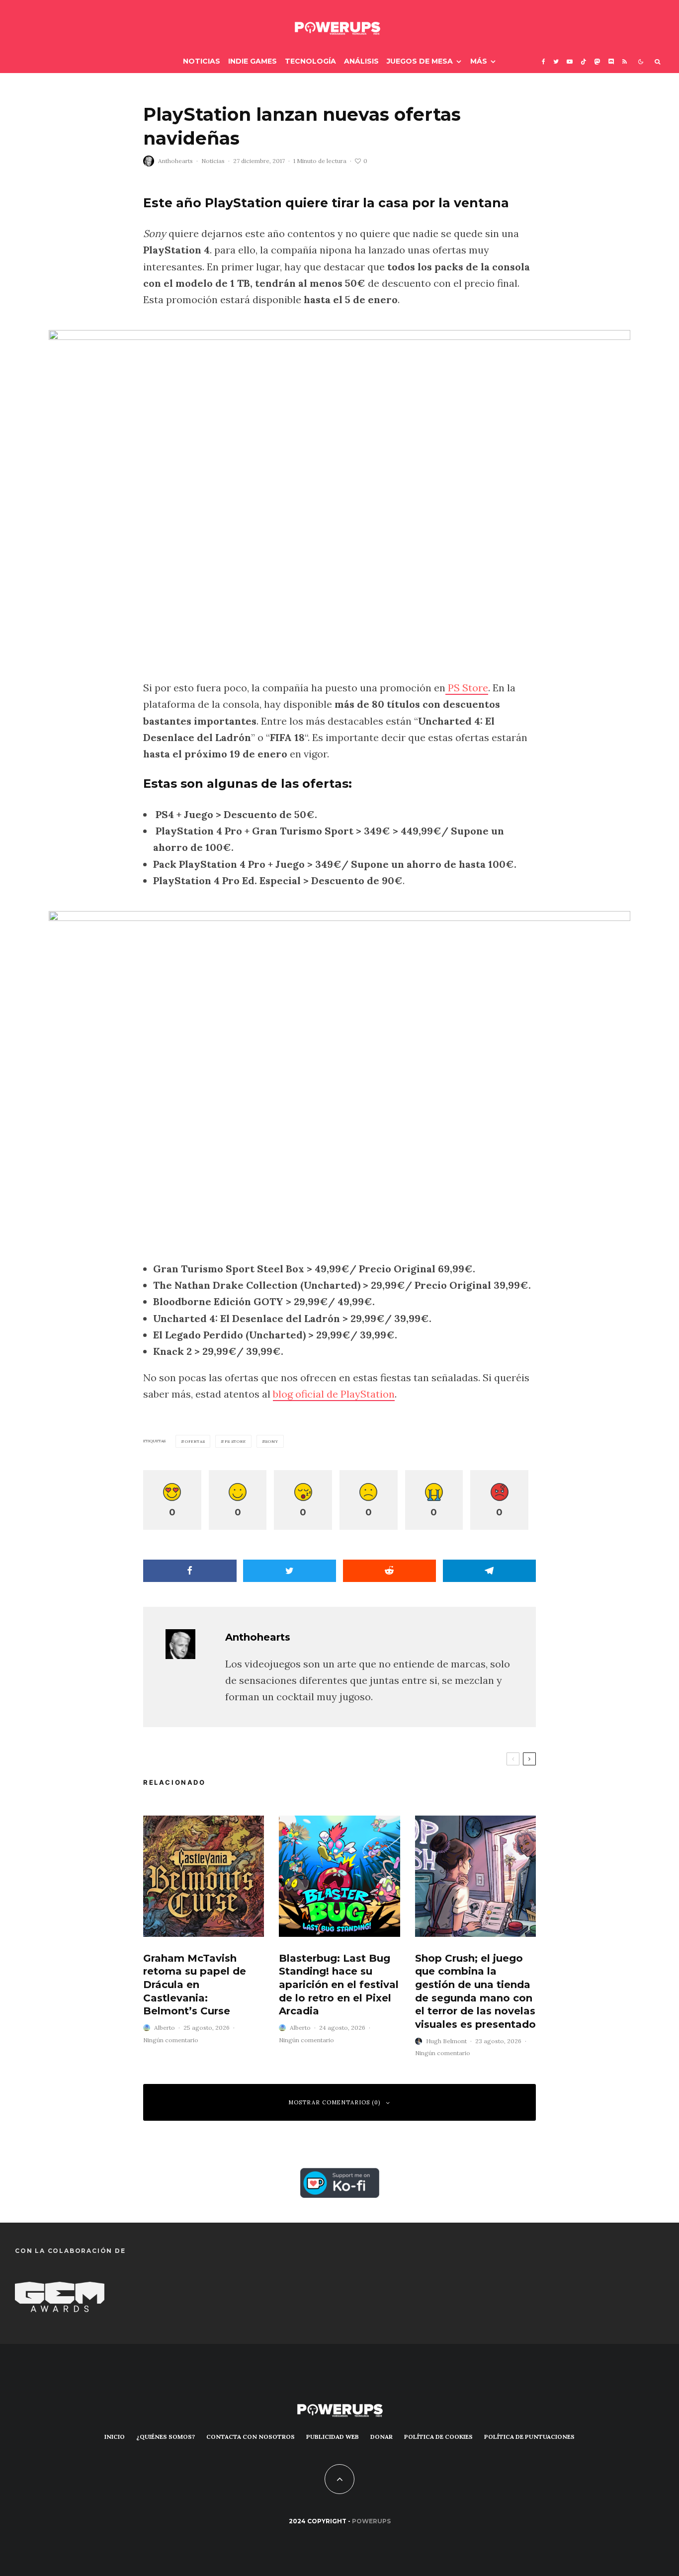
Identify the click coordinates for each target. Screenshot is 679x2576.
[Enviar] (390, 1571)
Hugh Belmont (446, 2041)
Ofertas (195, 1441)
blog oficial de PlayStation (334, 1394)
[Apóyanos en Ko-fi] (340, 2176)
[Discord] (611, 61)
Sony (272, 1441)
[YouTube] (570, 61)
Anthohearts (175, 161)
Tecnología (310, 61)
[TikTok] (584, 61)
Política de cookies (438, 2437)
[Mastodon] (597, 61)
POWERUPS (371, 2521)
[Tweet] (290, 1571)
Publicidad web (333, 2437)
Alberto (165, 2028)
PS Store (467, 688)
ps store (235, 1441)
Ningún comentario (171, 2040)
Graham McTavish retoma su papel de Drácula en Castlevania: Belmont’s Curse (195, 1985)
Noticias (202, 61)
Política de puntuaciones (529, 2437)
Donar (382, 2437)
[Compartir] (190, 1571)
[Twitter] (556, 61)
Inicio (115, 2437)
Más (479, 61)
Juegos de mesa (420, 61)
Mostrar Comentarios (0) (335, 2102)
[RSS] (625, 61)
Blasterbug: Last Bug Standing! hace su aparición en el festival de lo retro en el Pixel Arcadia (339, 1985)
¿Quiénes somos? (166, 2437)
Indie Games (253, 61)
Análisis (361, 61)
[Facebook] (544, 61)
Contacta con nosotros (251, 2437)
